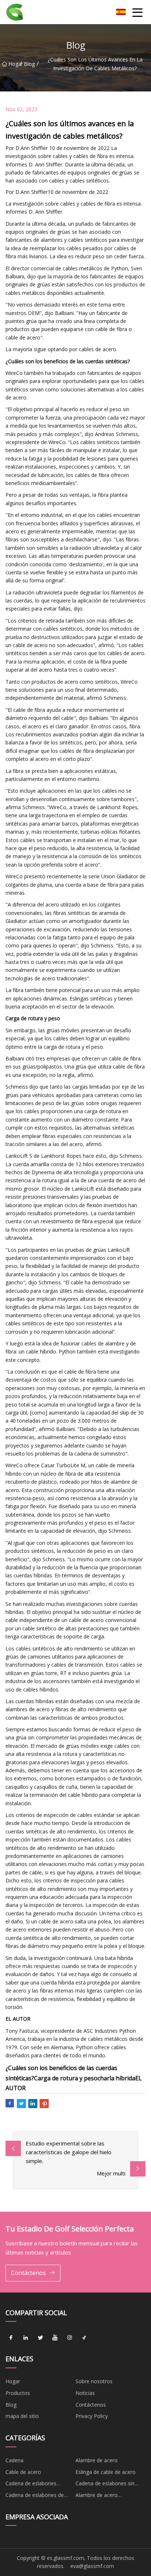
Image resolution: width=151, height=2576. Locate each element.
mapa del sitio (22, 2416)
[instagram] (70, 2337)
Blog (29, 64)
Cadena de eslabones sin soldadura (105, 2485)
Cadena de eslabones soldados (31, 2485)
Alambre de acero (97, 2460)
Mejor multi (111, 2173)
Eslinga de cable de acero (106, 2472)
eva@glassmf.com (92, 2566)
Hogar (14, 64)
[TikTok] (84, 2337)
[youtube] (55, 2337)
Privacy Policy (92, 2416)
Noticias (85, 2393)
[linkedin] (26, 2337)
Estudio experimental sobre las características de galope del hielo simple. (69, 2152)
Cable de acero (23, 2472)
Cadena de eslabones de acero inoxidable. (35, 2496)
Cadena (14, 2460)
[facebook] (11, 2337)
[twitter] (40, 2337)
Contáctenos (28, 2273)
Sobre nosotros (94, 2381)
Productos (18, 2393)
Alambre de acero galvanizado (97, 2496)
